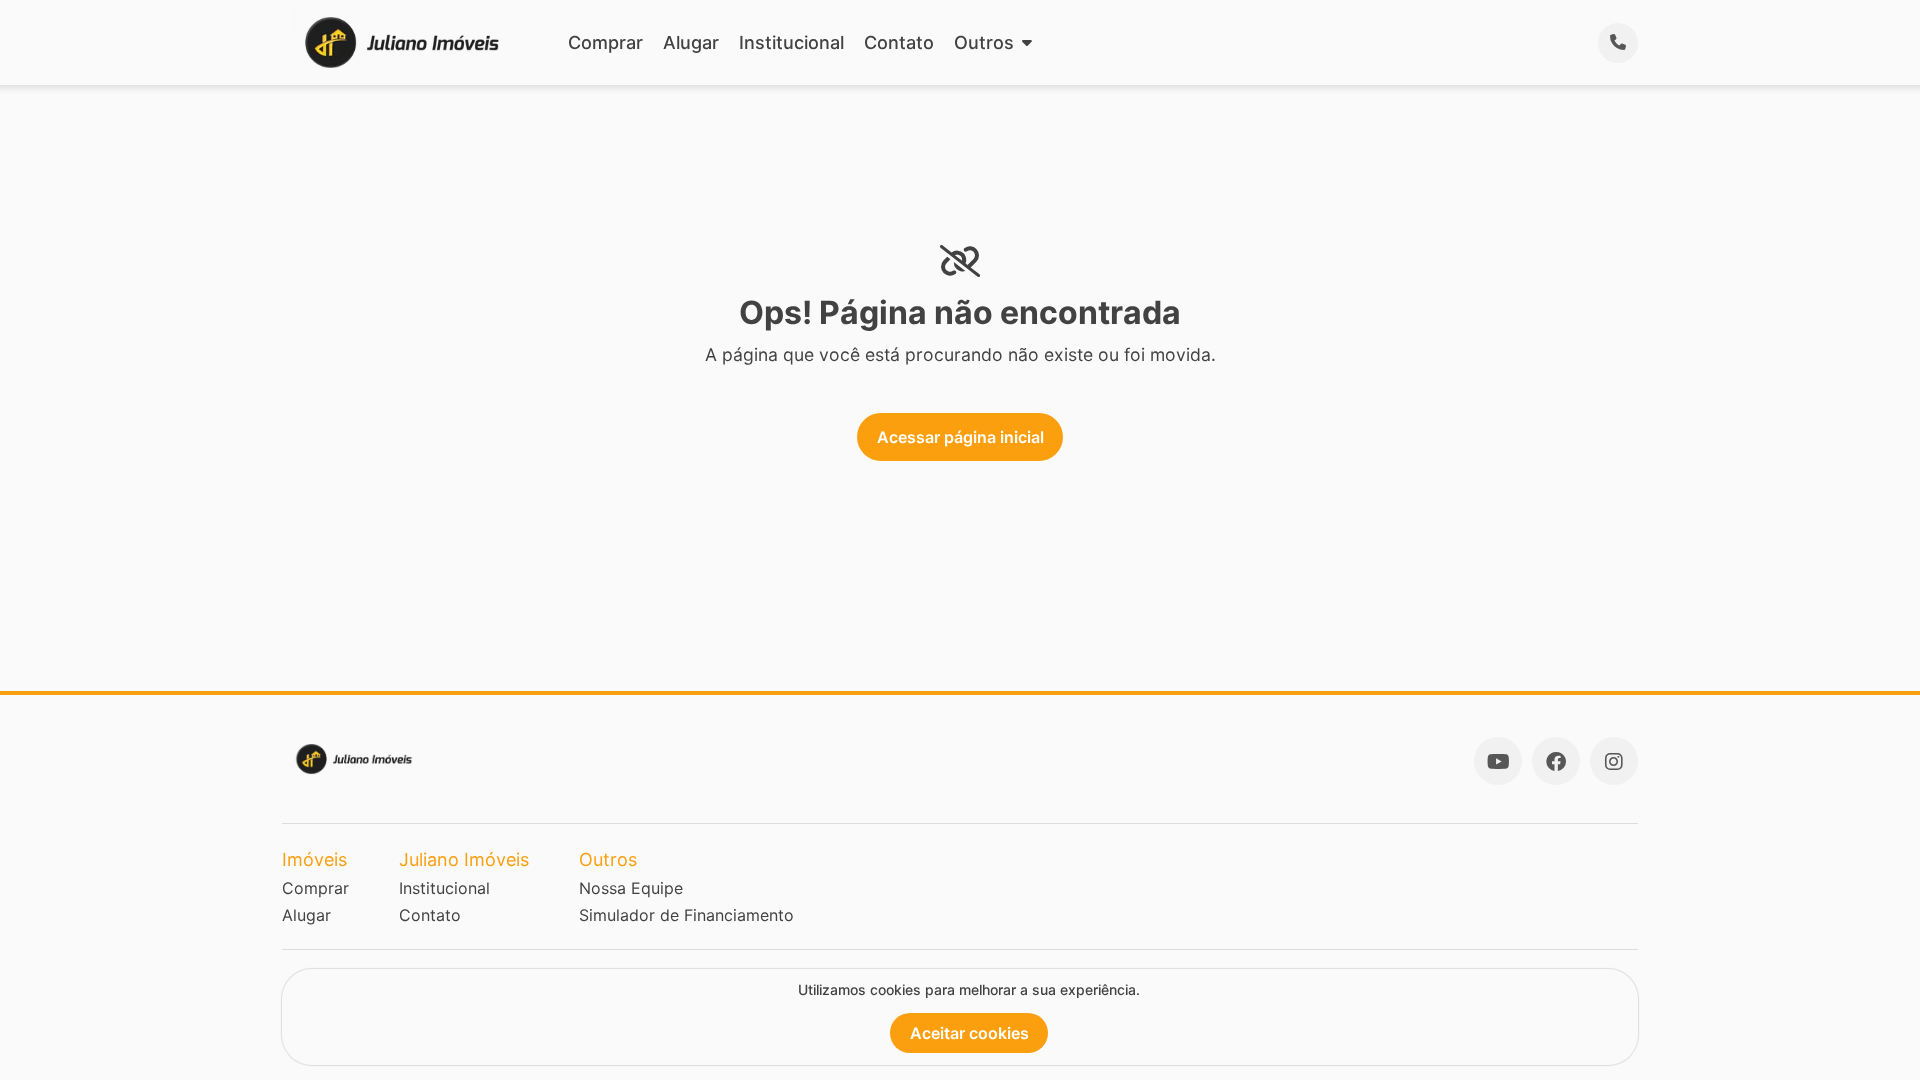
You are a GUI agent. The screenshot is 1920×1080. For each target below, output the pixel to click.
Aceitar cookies (969, 1033)
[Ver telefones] (1618, 43)
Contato (899, 42)
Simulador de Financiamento (686, 915)
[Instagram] (1614, 761)
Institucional (791, 42)
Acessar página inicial (960, 437)
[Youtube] (1498, 761)
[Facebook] (1556, 761)
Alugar (691, 42)
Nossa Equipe (631, 888)
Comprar (605, 42)
